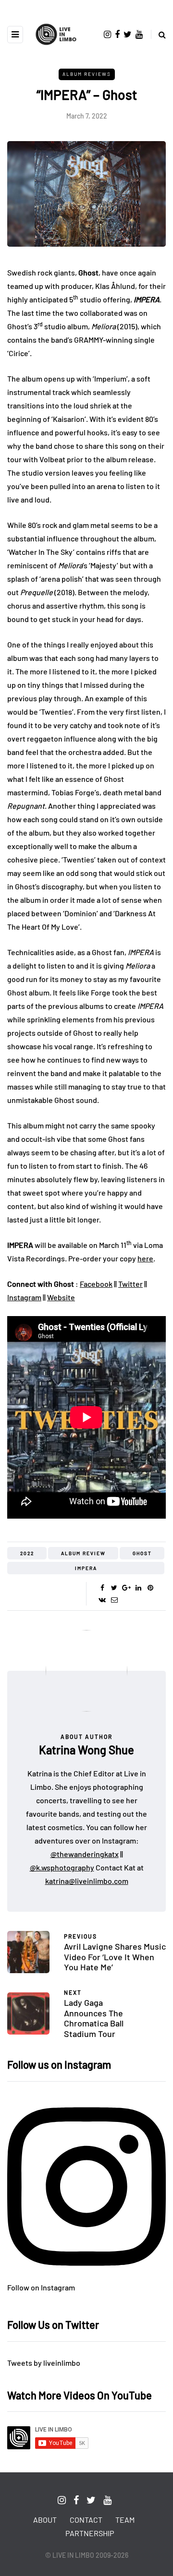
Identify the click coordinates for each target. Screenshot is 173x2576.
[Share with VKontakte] (102, 1600)
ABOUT (45, 2520)
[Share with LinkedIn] (138, 1588)
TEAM (125, 2520)
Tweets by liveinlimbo (44, 2363)
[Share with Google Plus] (126, 1588)
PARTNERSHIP (90, 2533)
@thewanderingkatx (85, 1854)
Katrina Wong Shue (86, 1750)
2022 (27, 1553)
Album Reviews (87, 74)
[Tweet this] (114, 1588)
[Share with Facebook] (102, 1588)
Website (61, 1297)
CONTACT (86, 2520)
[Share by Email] (114, 1600)
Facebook (96, 1284)
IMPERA (86, 1568)
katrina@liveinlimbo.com (87, 1881)
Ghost (142, 1553)
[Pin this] (150, 1588)
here (145, 1258)
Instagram (24, 1297)
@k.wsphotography (62, 1867)
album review (83, 1553)
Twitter (130, 1284)
